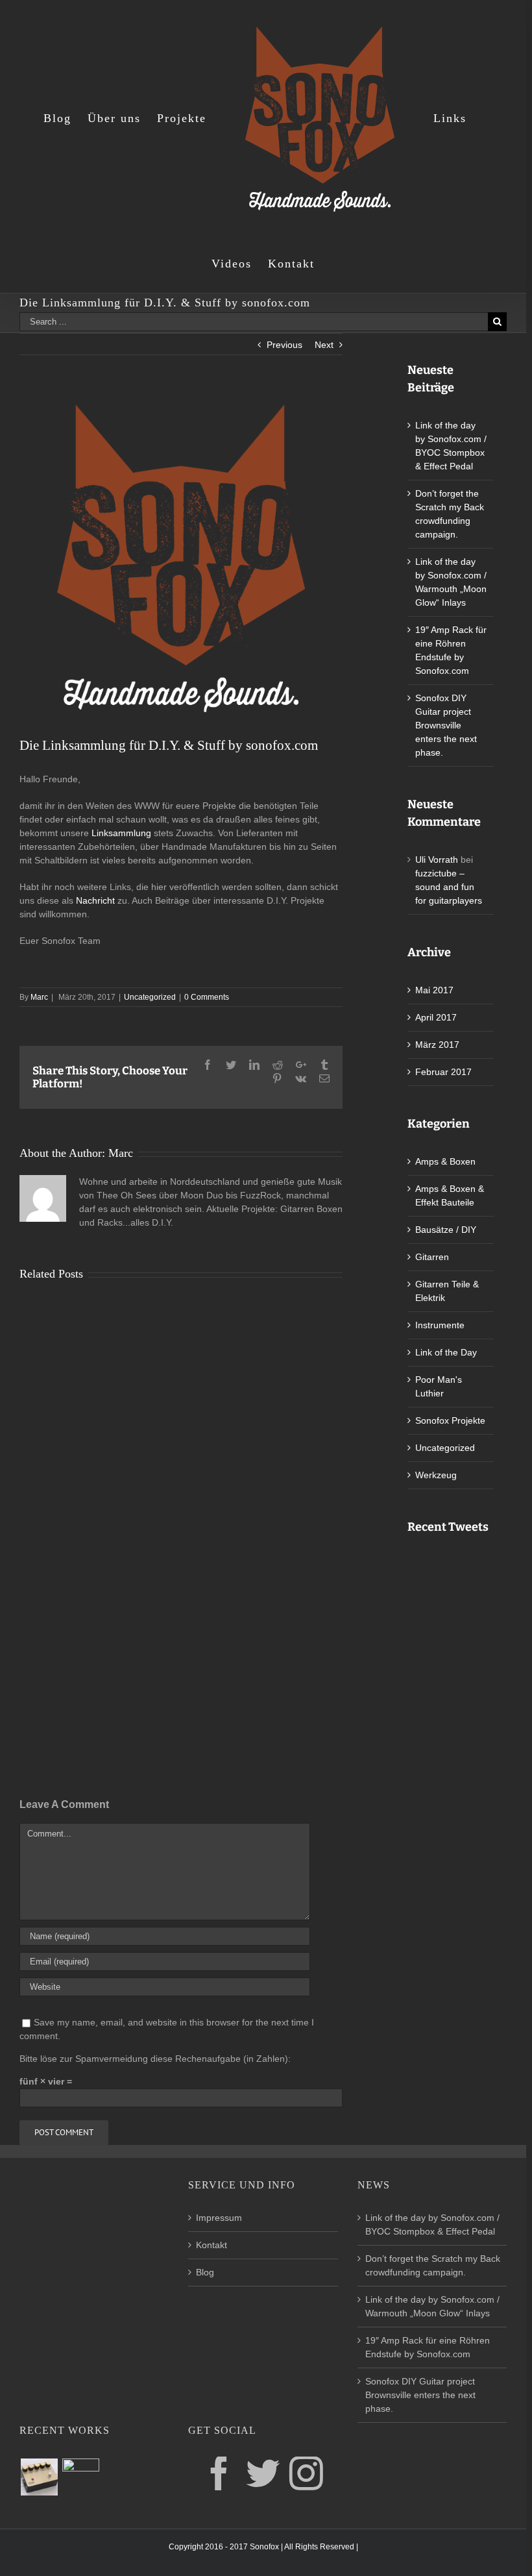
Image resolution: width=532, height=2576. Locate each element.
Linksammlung (123, 833)
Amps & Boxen (445, 1161)
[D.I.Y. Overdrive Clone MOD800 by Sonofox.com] (39, 2477)
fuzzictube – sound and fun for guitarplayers (449, 887)
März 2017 (437, 1045)
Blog (205, 2272)
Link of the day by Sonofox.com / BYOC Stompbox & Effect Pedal (432, 2224)
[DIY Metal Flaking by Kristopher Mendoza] (80, 2477)
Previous (284, 345)
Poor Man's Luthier (439, 1386)
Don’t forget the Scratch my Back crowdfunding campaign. (433, 2265)
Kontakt (212, 2245)
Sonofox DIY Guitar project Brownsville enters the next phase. (446, 725)
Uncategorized (150, 997)
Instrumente (440, 1325)
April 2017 (436, 1017)
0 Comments (207, 997)
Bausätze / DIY (446, 1230)
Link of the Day (446, 1352)
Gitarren (432, 1257)
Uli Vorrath (437, 860)
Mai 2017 (434, 990)
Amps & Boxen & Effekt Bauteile (450, 1195)
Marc (39, 997)
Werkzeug (436, 1475)
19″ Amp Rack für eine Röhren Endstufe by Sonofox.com (428, 2347)
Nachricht (95, 900)
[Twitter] (263, 2473)
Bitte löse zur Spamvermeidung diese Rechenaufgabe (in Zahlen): (155, 2059)
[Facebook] (219, 2473)
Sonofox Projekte (450, 1420)
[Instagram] (306, 2473)
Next (324, 345)
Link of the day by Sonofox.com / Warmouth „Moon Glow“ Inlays (432, 2306)
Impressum (219, 2218)
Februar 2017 (443, 1072)
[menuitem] (66, 118)
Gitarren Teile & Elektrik (447, 1291)
